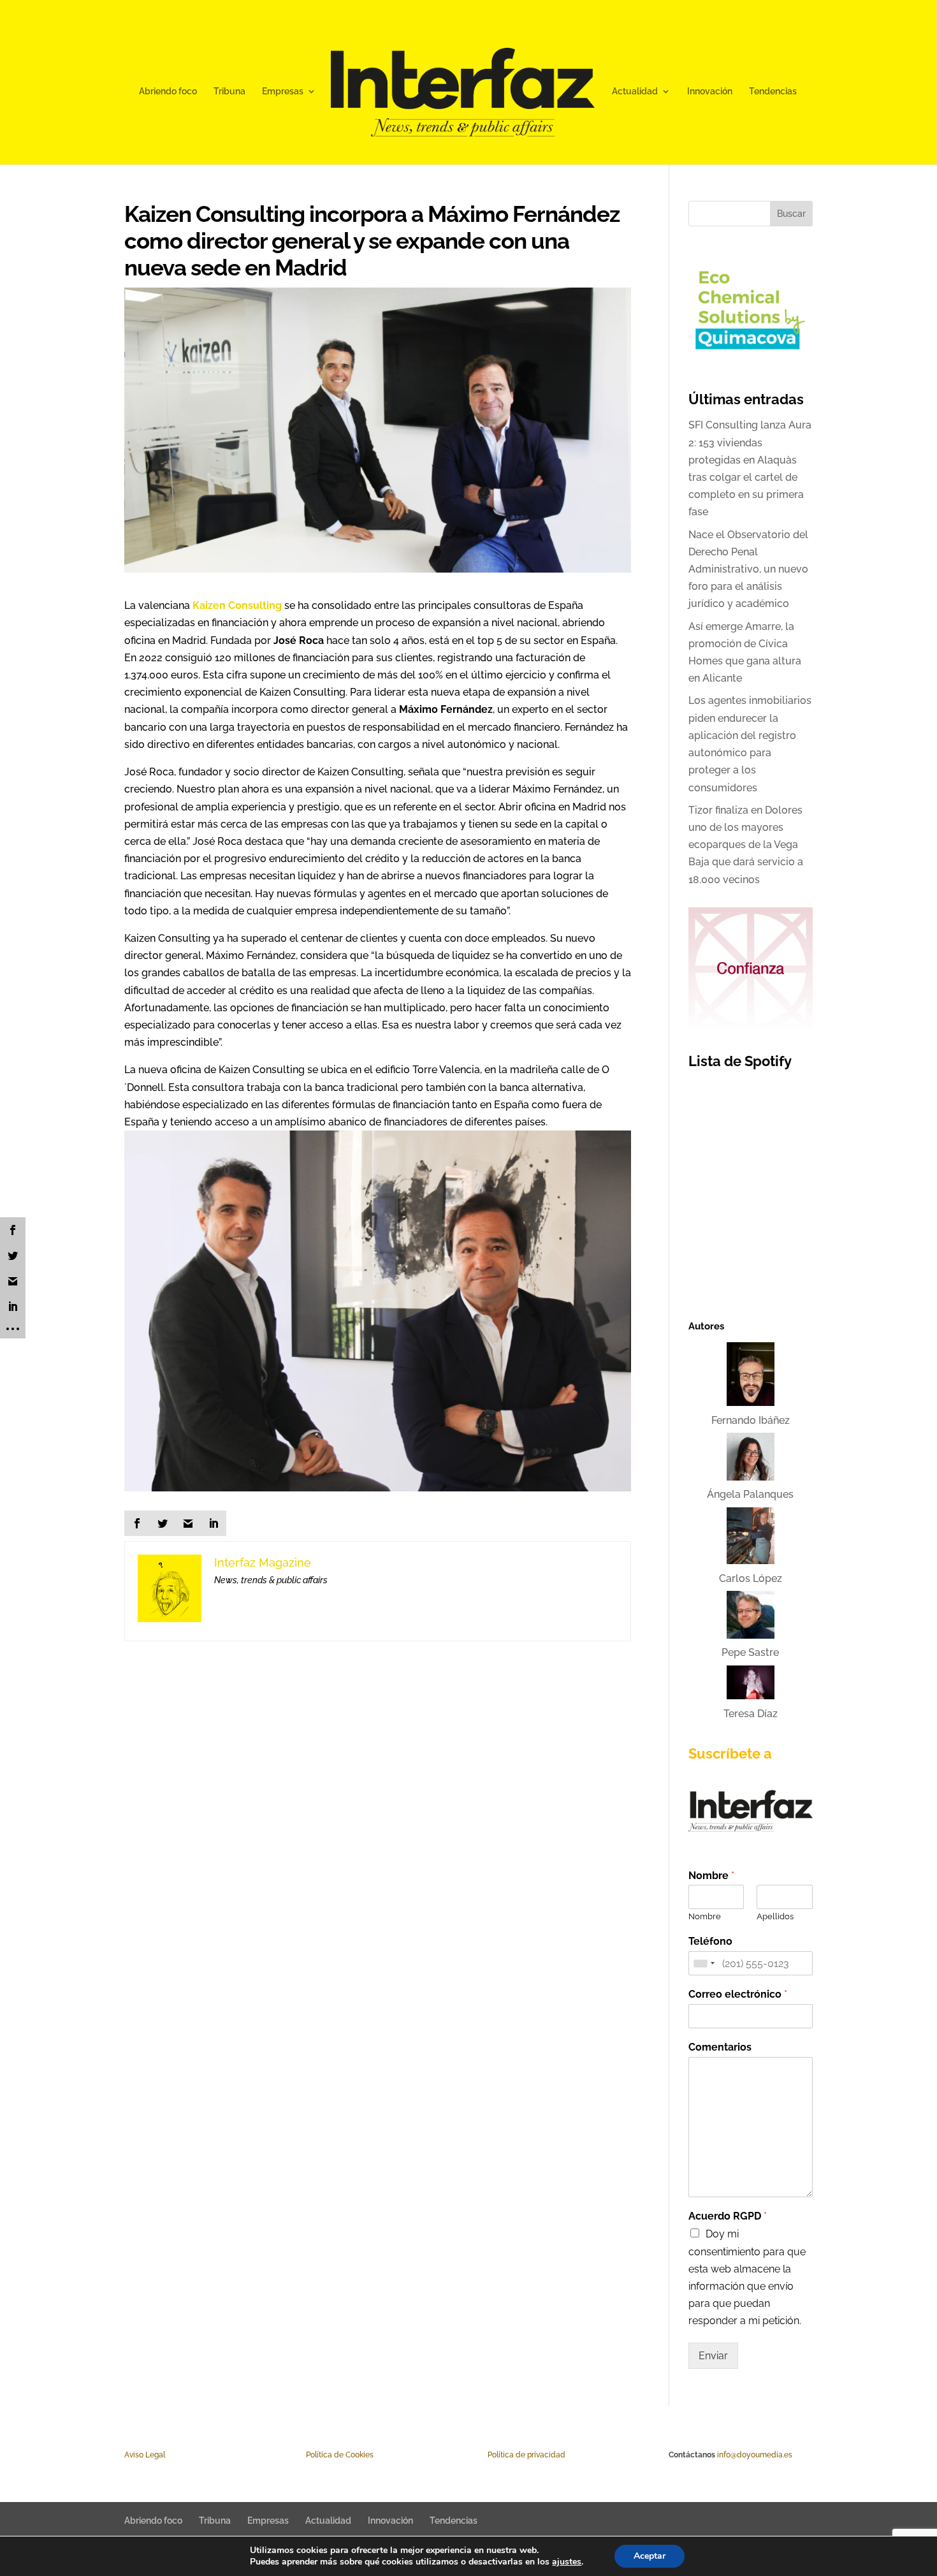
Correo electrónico (738, 1994)
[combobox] (704, 1963)
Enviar (713, 2356)
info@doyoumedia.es (755, 2455)
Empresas (283, 91)
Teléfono (710, 1941)
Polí (312, 2455)
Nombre (711, 1876)
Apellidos (775, 1916)
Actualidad (635, 91)
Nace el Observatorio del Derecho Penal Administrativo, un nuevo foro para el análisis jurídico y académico (748, 569)
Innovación (710, 91)
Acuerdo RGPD (728, 2216)
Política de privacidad (527, 2455)
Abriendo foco (168, 91)
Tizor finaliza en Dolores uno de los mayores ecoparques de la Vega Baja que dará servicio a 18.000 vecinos (746, 845)
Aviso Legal (145, 2455)
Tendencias (773, 91)
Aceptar (650, 2556)
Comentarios (720, 2047)
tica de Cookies (346, 2455)
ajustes (567, 2562)
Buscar (791, 214)
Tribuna (229, 91)
